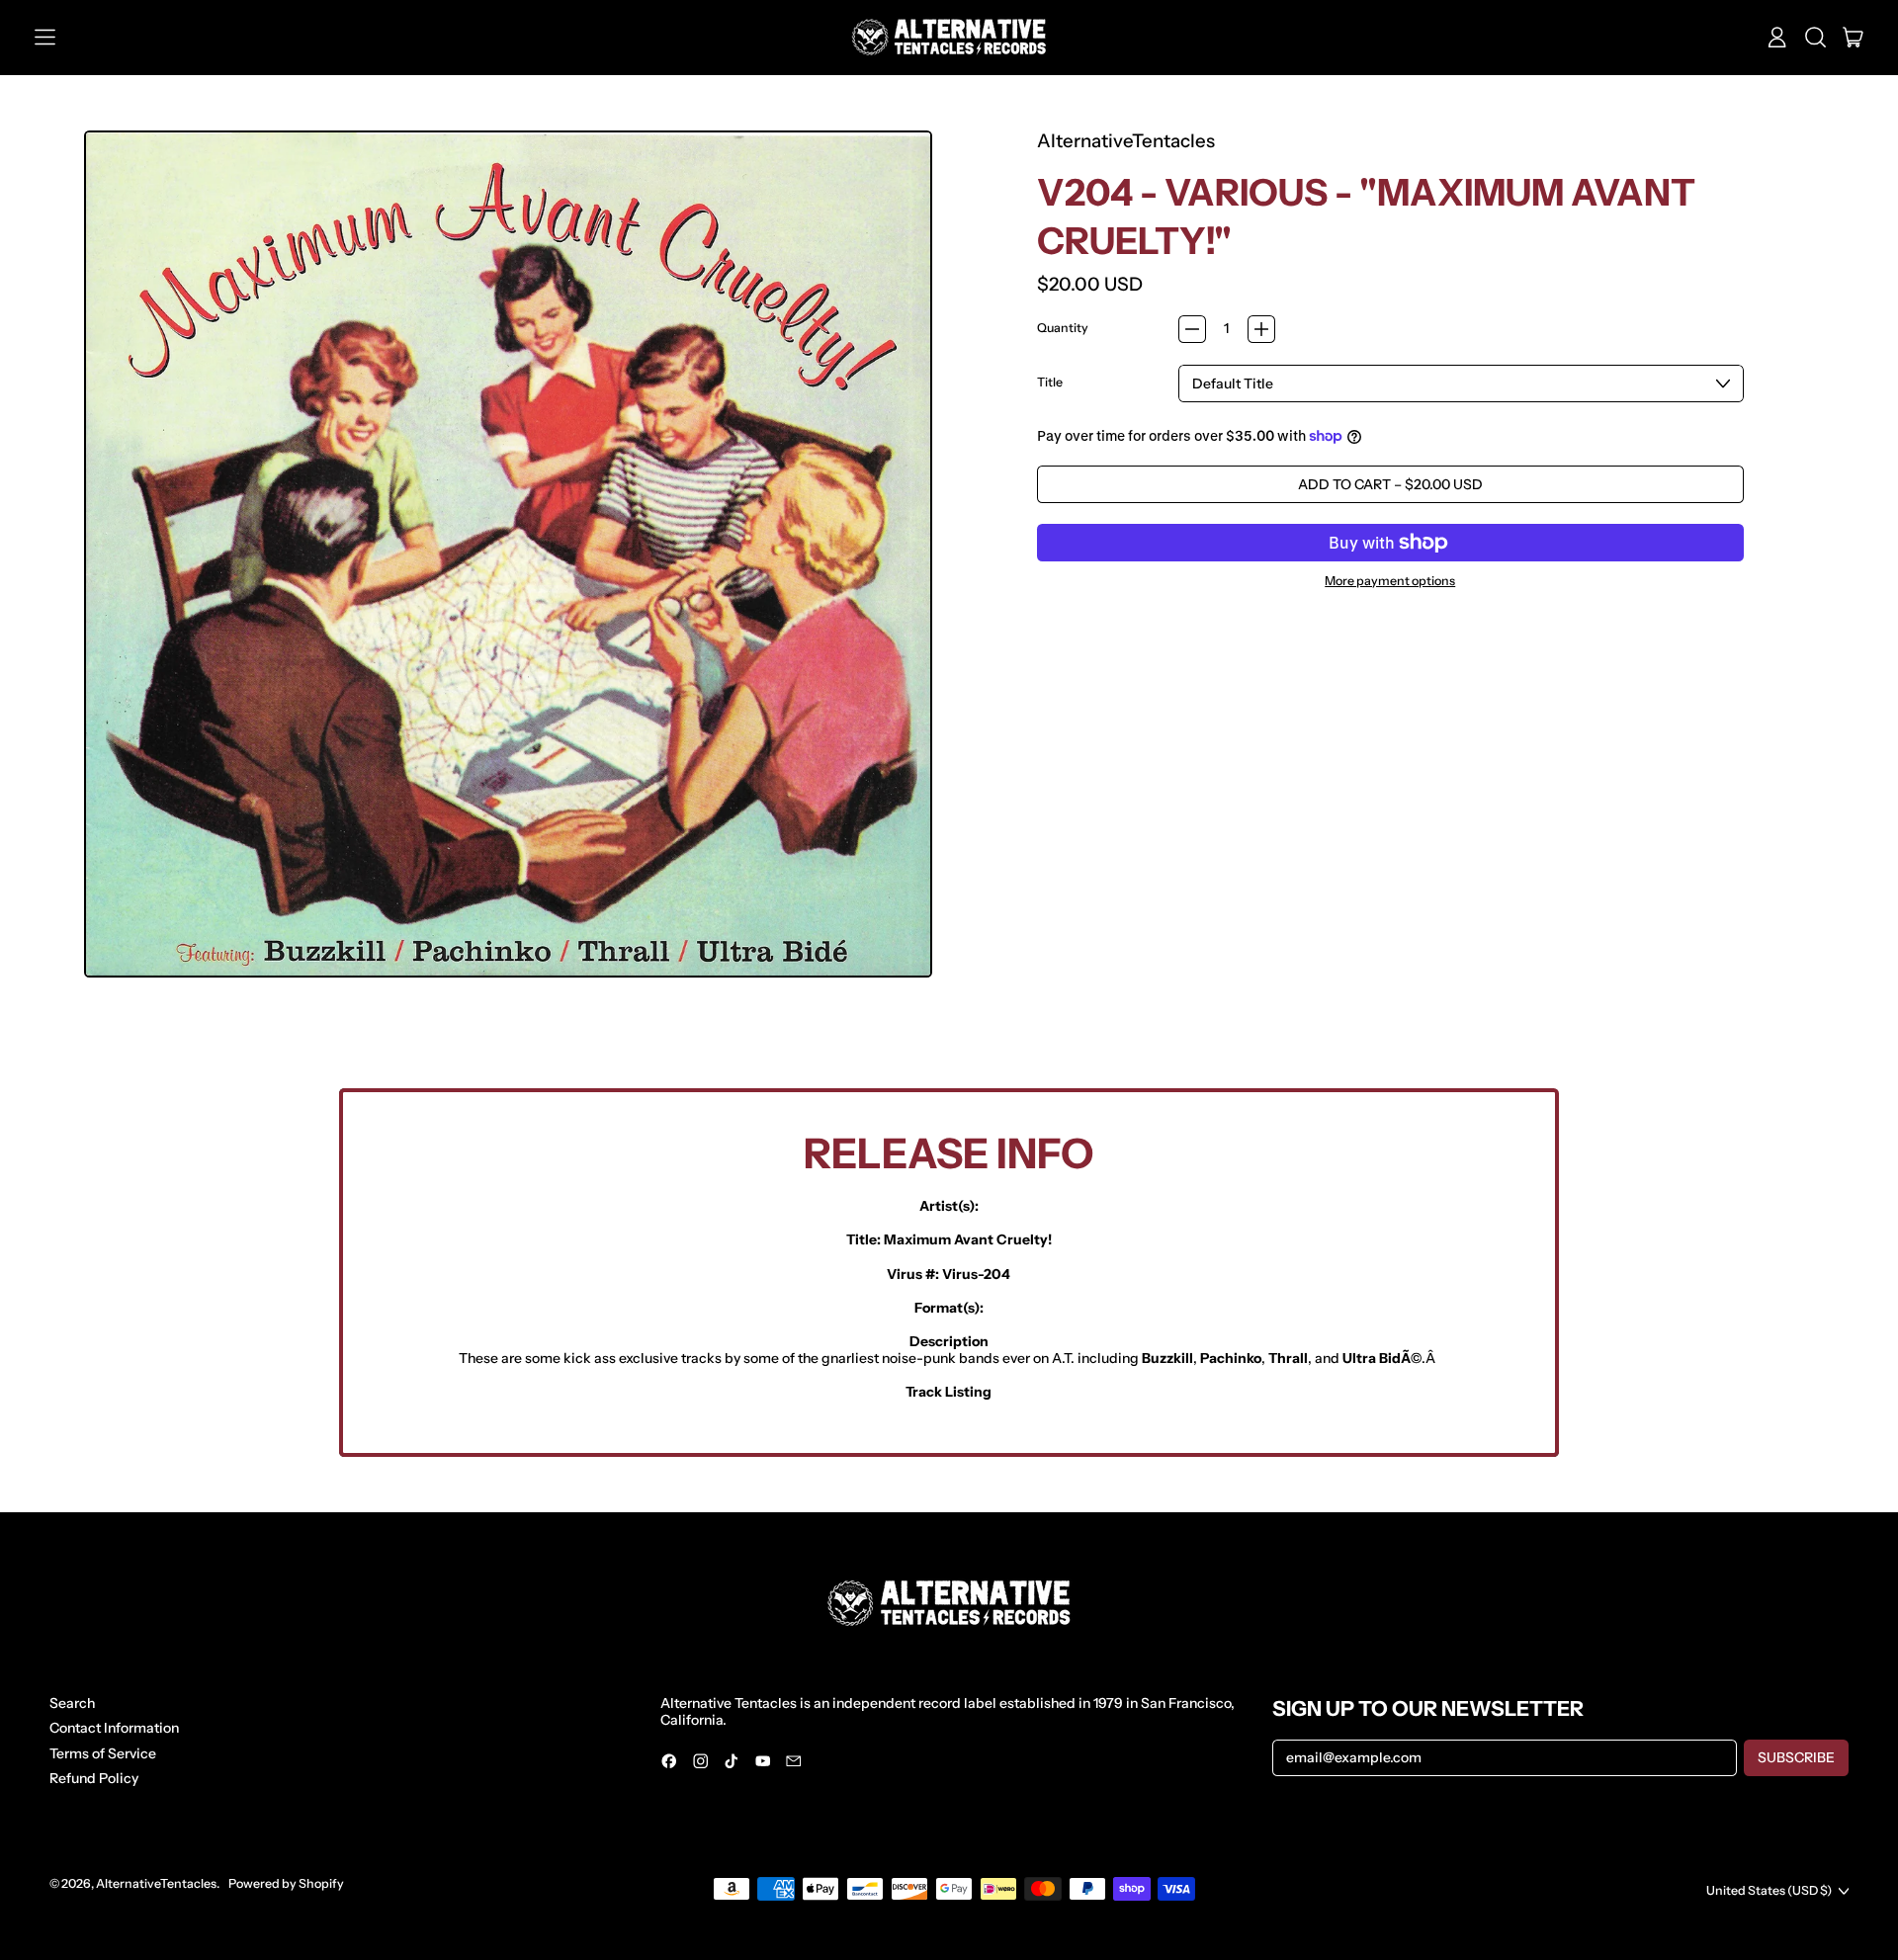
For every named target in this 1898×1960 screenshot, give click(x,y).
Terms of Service (103, 1753)
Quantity (1063, 328)
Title (1050, 383)
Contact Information (114, 1728)
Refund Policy (94, 1778)
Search (72, 1703)
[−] (1192, 329)
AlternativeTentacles (1126, 141)
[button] (1815, 38)
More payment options (1390, 581)
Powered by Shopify (286, 1883)
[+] (1261, 329)
